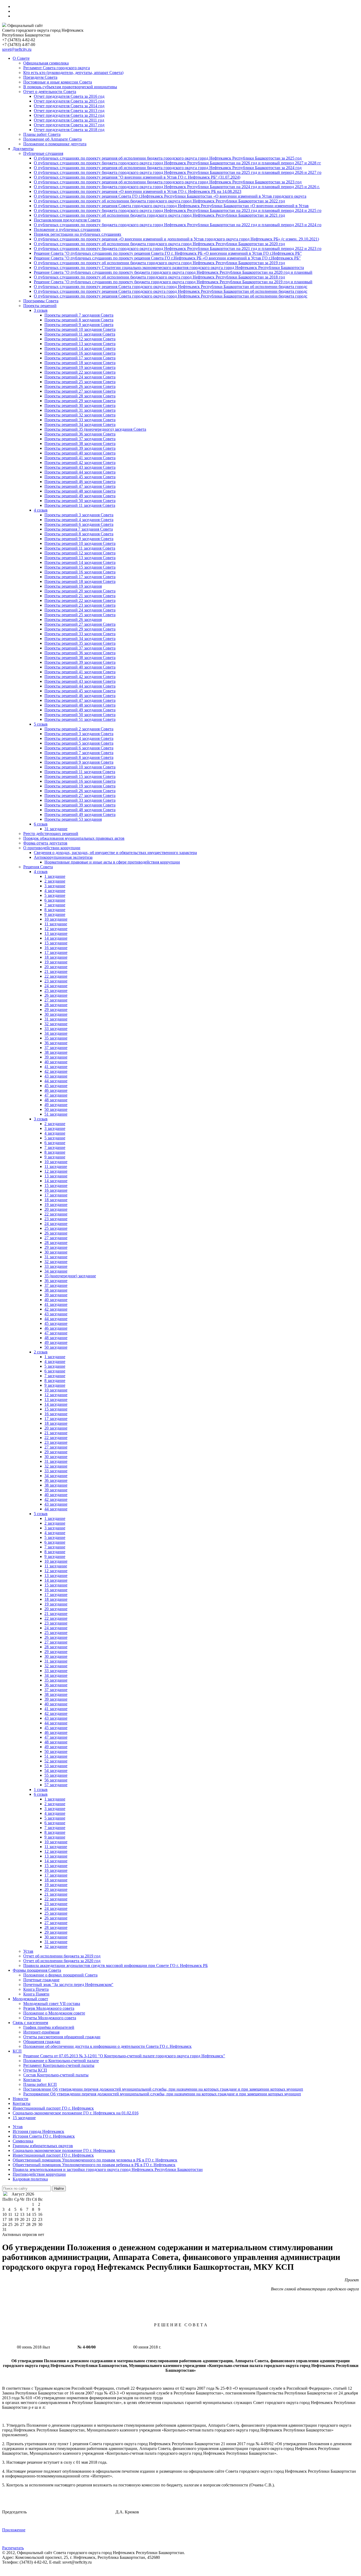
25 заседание (56, 990)
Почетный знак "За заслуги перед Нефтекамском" (68, 1985)
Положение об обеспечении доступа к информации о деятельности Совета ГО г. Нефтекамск (107, 2046)
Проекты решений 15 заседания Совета (80, 567)
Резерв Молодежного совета (49, 2008)
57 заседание (56, 1785)
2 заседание (55, 881)
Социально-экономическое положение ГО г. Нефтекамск (64, 2150)
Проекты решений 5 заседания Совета (79, 743)
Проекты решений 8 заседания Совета (79, 320)
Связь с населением (30, 2023)
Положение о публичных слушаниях (67, 229)
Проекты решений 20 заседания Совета (80, 591)
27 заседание (56, 1000)
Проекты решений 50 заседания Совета (80, 501)
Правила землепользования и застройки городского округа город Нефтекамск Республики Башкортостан (108, 2169)
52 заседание (56, 1761)
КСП (17, 2051)
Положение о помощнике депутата (55, 144)
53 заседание (56, 1766)
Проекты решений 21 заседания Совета (80, 596)
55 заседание (56, 1775)
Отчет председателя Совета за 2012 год (69, 115)
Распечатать (13, 2548)
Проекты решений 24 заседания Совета (80, 377)
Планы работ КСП (40, 2084)
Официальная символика (46, 63)
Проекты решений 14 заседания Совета (80, 348)
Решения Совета (38, 867)
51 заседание (56, 1114)
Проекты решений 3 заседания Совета (79, 515)
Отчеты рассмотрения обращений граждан (62, 2037)
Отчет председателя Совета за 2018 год (69, 130)
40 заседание (56, 1062)
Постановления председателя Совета (67, 220)
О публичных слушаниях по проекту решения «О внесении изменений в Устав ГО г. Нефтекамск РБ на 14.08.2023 (138, 191)
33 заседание (56, 1029)
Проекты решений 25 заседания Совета (80, 382)
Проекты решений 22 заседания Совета (80, 372)
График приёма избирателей (49, 2027)
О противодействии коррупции (52, 848)
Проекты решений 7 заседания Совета (79, 315)
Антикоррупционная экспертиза (63, 857)
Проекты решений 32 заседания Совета (80, 415)
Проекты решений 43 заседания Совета (80, 467)
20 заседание (56, 967)
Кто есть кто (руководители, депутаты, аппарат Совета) (73, 73)
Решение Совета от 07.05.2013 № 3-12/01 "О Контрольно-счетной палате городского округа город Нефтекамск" (124, 2056)
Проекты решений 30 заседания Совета (80, 405)
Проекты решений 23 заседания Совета (80, 605)
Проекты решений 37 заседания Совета (80, 439)
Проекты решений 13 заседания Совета (80, 344)
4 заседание (55, 891)
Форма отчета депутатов (45, 843)
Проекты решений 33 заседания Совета (80, 420)
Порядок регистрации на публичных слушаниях (78, 234)
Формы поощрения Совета (37, 1970)
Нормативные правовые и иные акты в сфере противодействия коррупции (112, 862)
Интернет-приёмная (41, 2032)
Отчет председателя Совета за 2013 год (69, 111)
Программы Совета (41, 301)
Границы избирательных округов (43, 2146)
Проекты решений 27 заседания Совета (80, 391)
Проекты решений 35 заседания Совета (80, 643)
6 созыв (41, 824)
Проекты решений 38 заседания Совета (80, 444)
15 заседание (56, 943)
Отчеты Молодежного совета (50, 2018)
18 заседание (56, 957)
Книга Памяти (36, 1994)
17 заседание (56, 952)
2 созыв (41, 1352)
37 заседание (56, 1048)
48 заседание (56, 1100)
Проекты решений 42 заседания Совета (80, 463)
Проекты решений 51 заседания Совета (80, 719)
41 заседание (56, 1067)
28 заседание (56, 1005)
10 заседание (56, 919)
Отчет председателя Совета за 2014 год (69, 106)
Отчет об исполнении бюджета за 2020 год (62, 1961)
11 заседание (56, 924)
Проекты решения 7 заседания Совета (79, 529)
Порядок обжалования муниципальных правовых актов (74, 838)
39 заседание (56, 1057)
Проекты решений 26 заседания (73, 619)
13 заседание (56, 933)
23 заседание (56, 981)
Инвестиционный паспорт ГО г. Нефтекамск (53, 2108)
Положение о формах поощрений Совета (60, 1975)
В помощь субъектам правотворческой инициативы (70, 87)
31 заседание (56, 829)
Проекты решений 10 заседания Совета (80, 329)
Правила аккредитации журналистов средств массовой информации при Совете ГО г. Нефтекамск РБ (115, 1965)
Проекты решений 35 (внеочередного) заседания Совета (95, 429)
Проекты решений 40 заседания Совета (80, 453)
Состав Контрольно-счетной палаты (56, 2075)
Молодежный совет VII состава (52, 2004)
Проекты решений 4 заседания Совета (79, 520)
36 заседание (56, 1043)
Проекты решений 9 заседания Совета (79, 325)
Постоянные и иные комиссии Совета (58, 82)
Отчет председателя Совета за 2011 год (69, 120)
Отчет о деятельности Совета (50, 92)
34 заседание (56, 1033)
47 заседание (56, 1095)
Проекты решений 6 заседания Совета (79, 524)
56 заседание (56, 1780)
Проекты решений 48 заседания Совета (80, 491)
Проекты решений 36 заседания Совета (80, 434)
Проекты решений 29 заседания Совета (80, 401)
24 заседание (56, 986)
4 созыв (41, 510)
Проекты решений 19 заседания (73, 586)
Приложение (14, 2530)
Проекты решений (40, 306)
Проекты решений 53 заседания (73, 819)
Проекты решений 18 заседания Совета (80, 363)
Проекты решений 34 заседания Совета (80, 424)
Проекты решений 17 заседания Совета (80, 358)
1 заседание (55, 876)
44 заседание (56, 1081)
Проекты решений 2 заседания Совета (79, 729)
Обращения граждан (42, 2042)
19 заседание (56, 962)
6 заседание (55, 900)
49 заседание (56, 1105)
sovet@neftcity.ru (17, 49)
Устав (28, 1951)
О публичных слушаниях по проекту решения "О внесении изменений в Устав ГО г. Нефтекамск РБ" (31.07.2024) (137, 177)
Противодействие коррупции (39, 2174)
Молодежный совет (30, 1999)
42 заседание (56, 1071)
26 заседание (56, 995)
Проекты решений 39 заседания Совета (80, 448)
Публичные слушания (43, 153)
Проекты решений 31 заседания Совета (80, 410)
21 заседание (56, 971)
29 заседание (56, 1009)
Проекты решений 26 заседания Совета (80, 386)
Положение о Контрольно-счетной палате (61, 2061)
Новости (20, 2099)
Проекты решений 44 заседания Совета (80, 472)
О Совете (21, 58)
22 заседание (56, 976)
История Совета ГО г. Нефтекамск (44, 2136)
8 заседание (55, 910)
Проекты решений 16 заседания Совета (80, 353)
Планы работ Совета (42, 134)
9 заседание (55, 914)
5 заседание (55, 895)
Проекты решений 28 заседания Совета (80, 396)
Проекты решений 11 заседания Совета (80, 334)
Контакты (32, 2080)
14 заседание (56, 938)
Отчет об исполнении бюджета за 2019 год (62, 1956)
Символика (23, 2141)
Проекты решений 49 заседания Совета (80, 496)
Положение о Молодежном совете (54, 2013)
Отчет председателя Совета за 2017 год (69, 125)
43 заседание (56, 1076)
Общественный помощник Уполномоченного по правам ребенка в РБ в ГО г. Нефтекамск (94, 2165)
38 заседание (56, 1052)
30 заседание (56, 1014)
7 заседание (55, 905)
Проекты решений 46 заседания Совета (80, 482)
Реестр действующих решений (51, 834)
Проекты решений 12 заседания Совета (80, 339)
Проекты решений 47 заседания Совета (80, 486)
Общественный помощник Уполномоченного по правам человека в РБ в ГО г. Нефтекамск (95, 2160)
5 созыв (41, 724)
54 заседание (56, 1770)
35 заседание (56, 1038)
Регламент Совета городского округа (57, 68)
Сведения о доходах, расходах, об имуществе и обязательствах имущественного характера (115, 853)
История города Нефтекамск (38, 2131)
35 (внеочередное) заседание (70, 1276)
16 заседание (56, 948)
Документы (23, 149)
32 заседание (56, 1024)
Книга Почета (36, 1989)
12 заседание (56, 929)
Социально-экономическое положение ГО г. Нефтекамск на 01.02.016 (76, 2113)
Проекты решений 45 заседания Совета (80, 477)
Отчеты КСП (35, 2070)
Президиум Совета (40, 77)
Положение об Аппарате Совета (52, 139)
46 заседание (56, 1090)
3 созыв (41, 310)
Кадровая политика (30, 2179)
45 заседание (56, 1086)
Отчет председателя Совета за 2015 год (69, 101)
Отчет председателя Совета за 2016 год (69, 96)
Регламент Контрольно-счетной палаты (59, 2065)
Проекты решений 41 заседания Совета (80, 458)
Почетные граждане (41, 1980)
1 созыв (41, 1790)
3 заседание (55, 886)
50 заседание (56, 1109)
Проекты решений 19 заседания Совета (80, 367)
